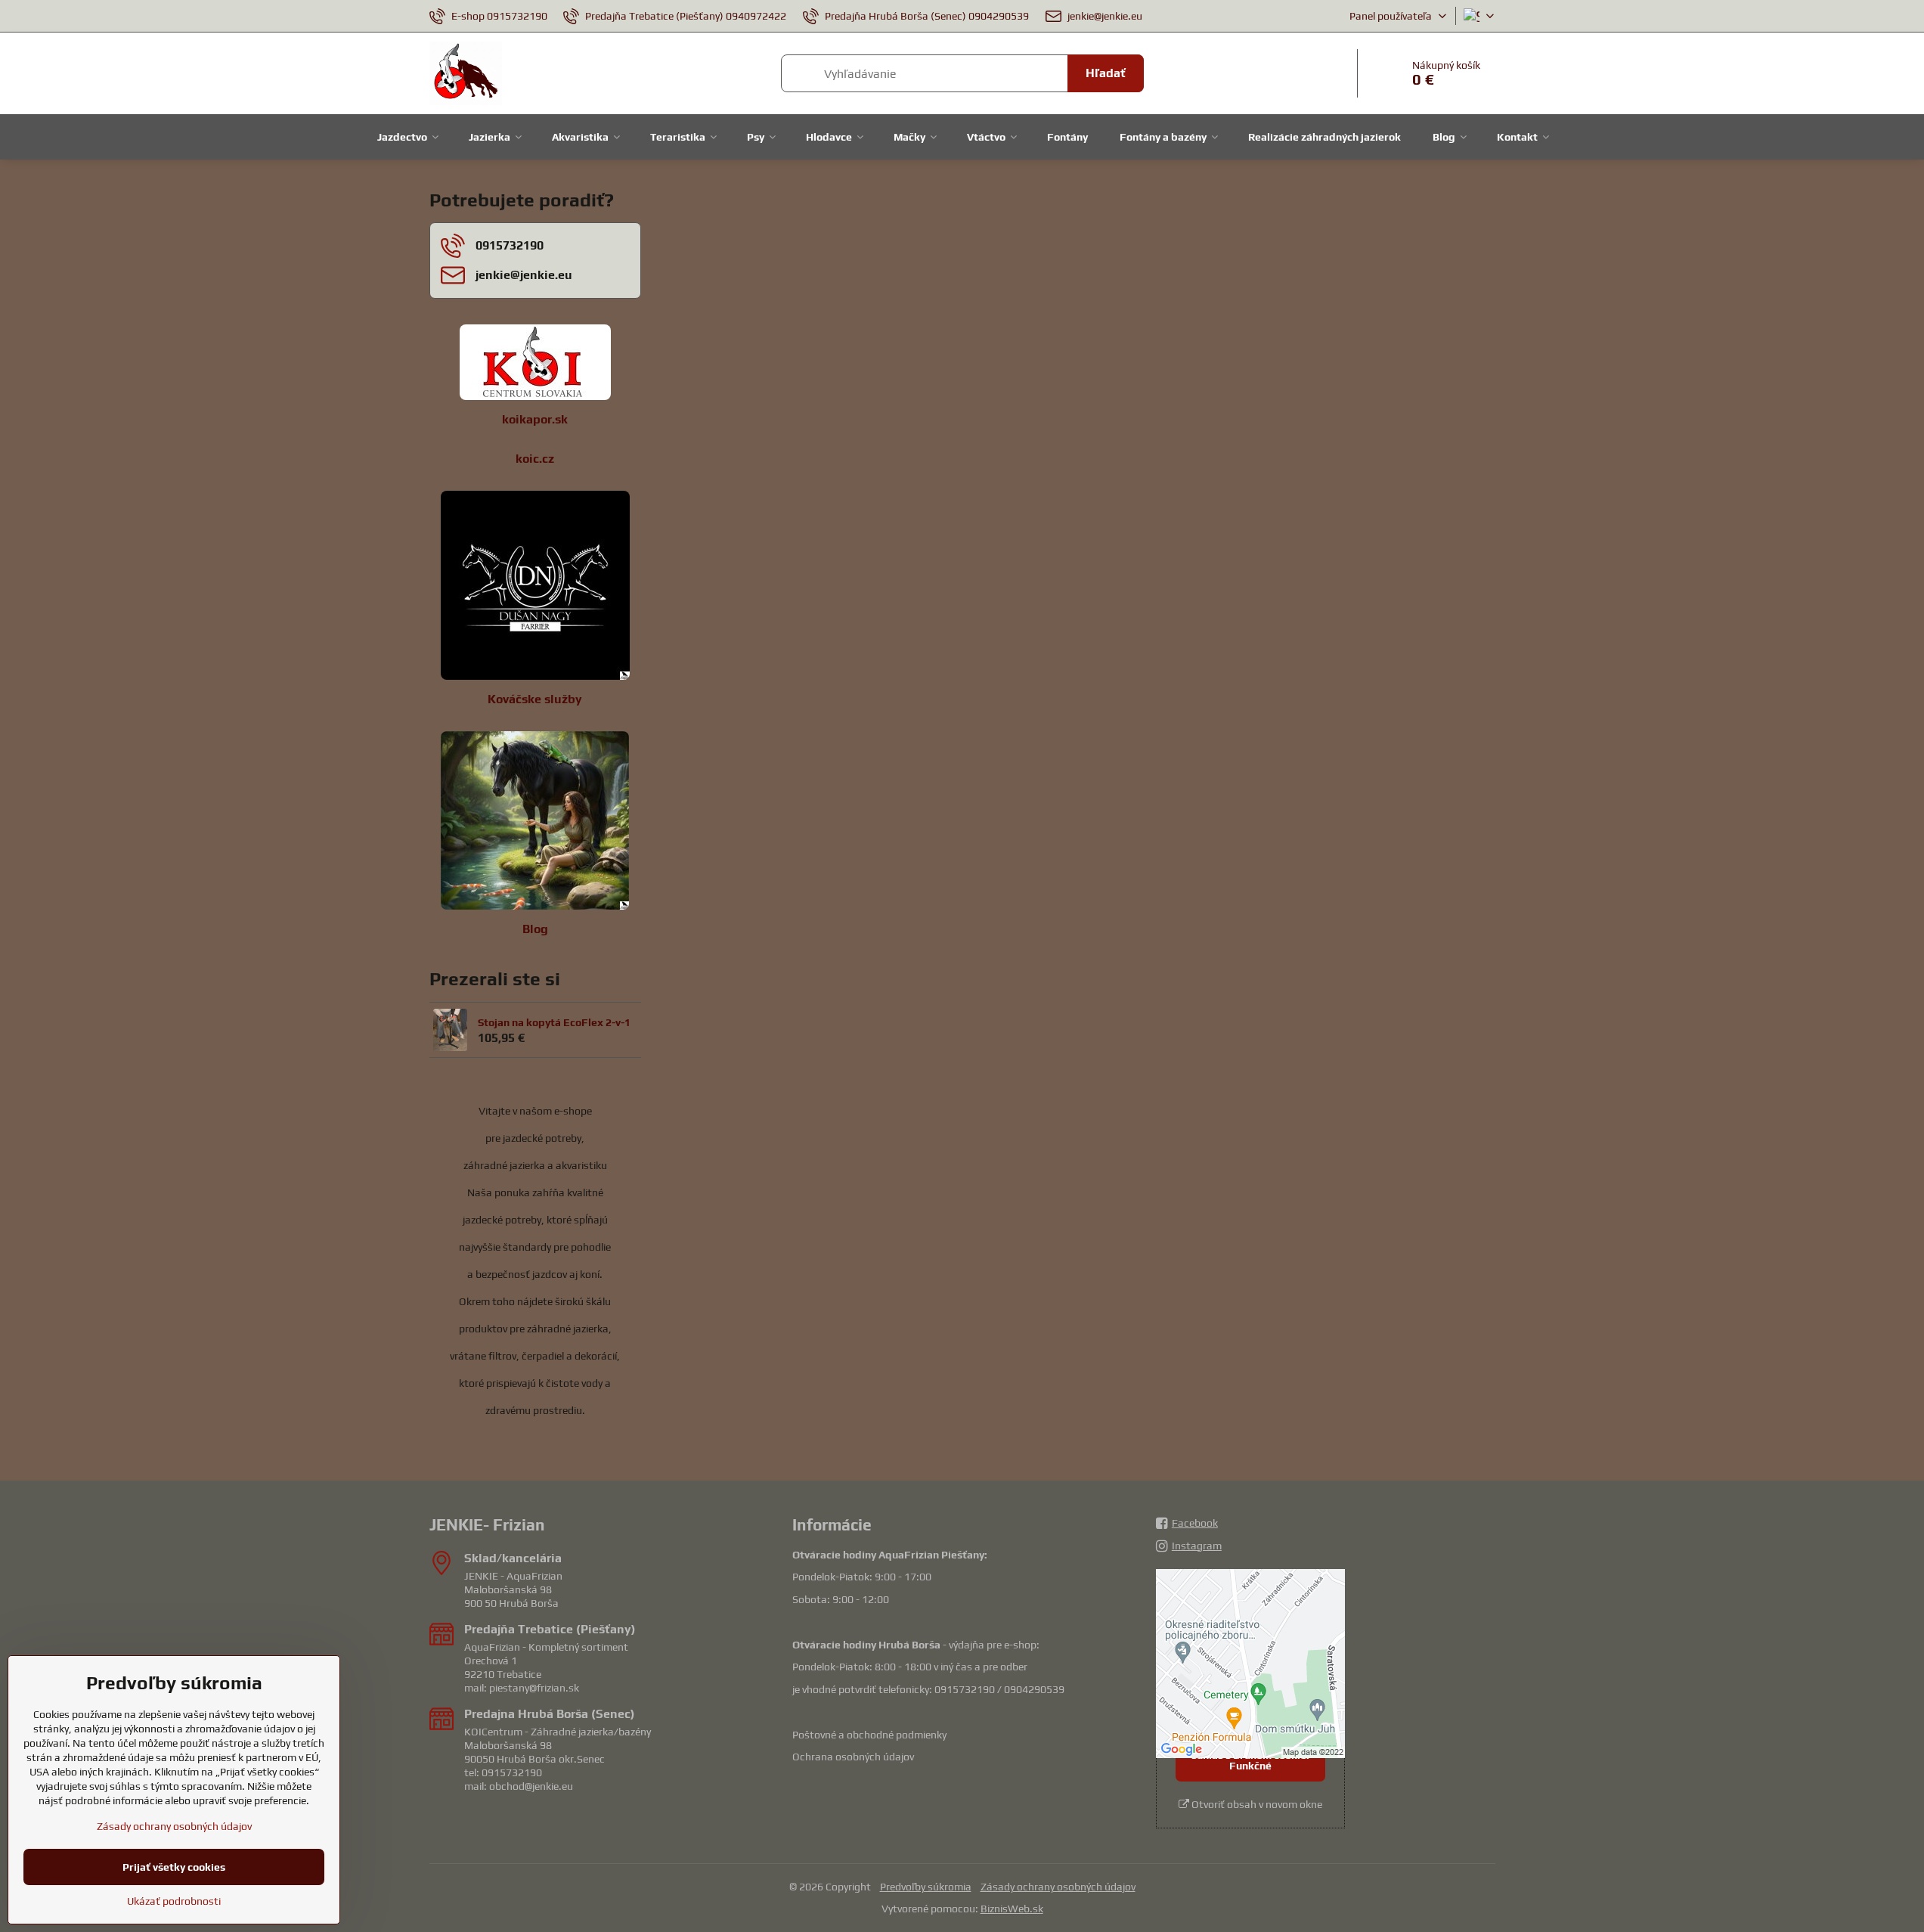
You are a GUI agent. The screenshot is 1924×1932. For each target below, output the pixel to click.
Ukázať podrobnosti (174, 1901)
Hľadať (1106, 73)
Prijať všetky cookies (174, 1867)
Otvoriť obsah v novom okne (1256, 1804)
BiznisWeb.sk (1012, 1909)
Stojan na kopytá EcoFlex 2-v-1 (554, 1022)
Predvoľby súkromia (926, 1887)
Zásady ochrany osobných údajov (1058, 1887)
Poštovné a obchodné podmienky (869, 1735)
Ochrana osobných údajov (853, 1757)
